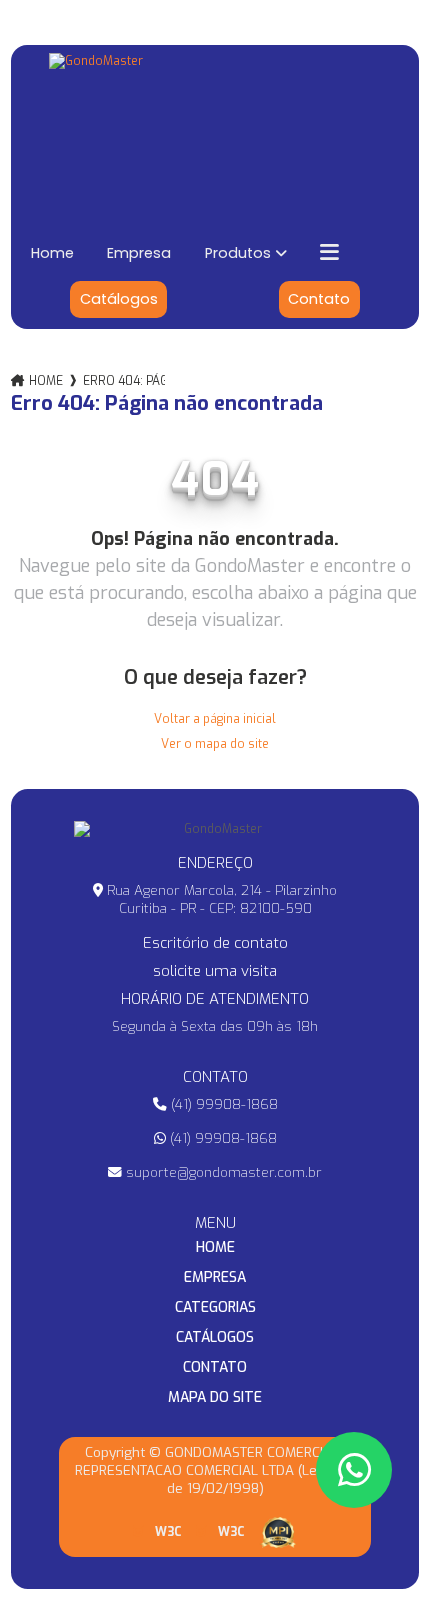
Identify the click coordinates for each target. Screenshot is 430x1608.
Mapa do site (215, 1398)
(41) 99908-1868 (222, 1104)
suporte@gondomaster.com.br (222, 1172)
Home (52, 253)
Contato (319, 299)
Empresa (139, 253)
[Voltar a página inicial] (215, 131)
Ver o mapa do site (215, 744)
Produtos (238, 253)
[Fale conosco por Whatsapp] (354, 1470)
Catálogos (119, 299)
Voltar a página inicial (215, 719)
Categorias (215, 1308)
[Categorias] (359, 253)
